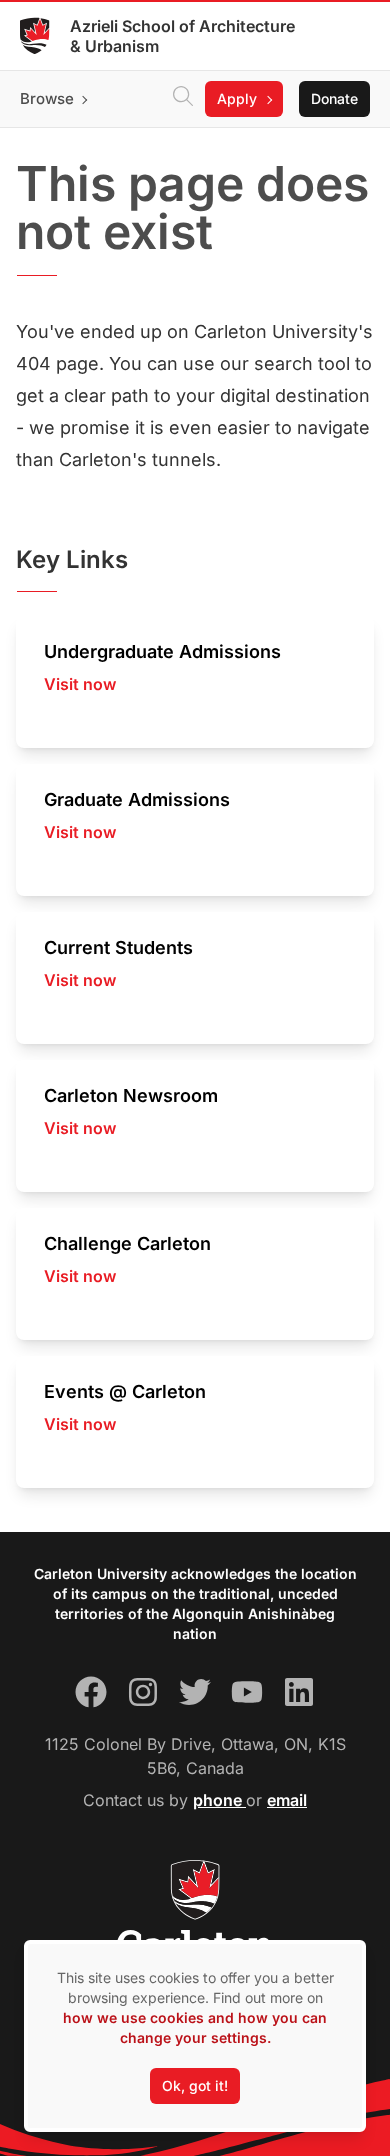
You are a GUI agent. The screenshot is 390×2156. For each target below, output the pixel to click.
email (287, 1800)
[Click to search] (183, 99)
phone (219, 1800)
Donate (334, 98)
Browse (47, 98)
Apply (237, 98)
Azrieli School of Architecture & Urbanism (182, 36)
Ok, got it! (195, 2085)
